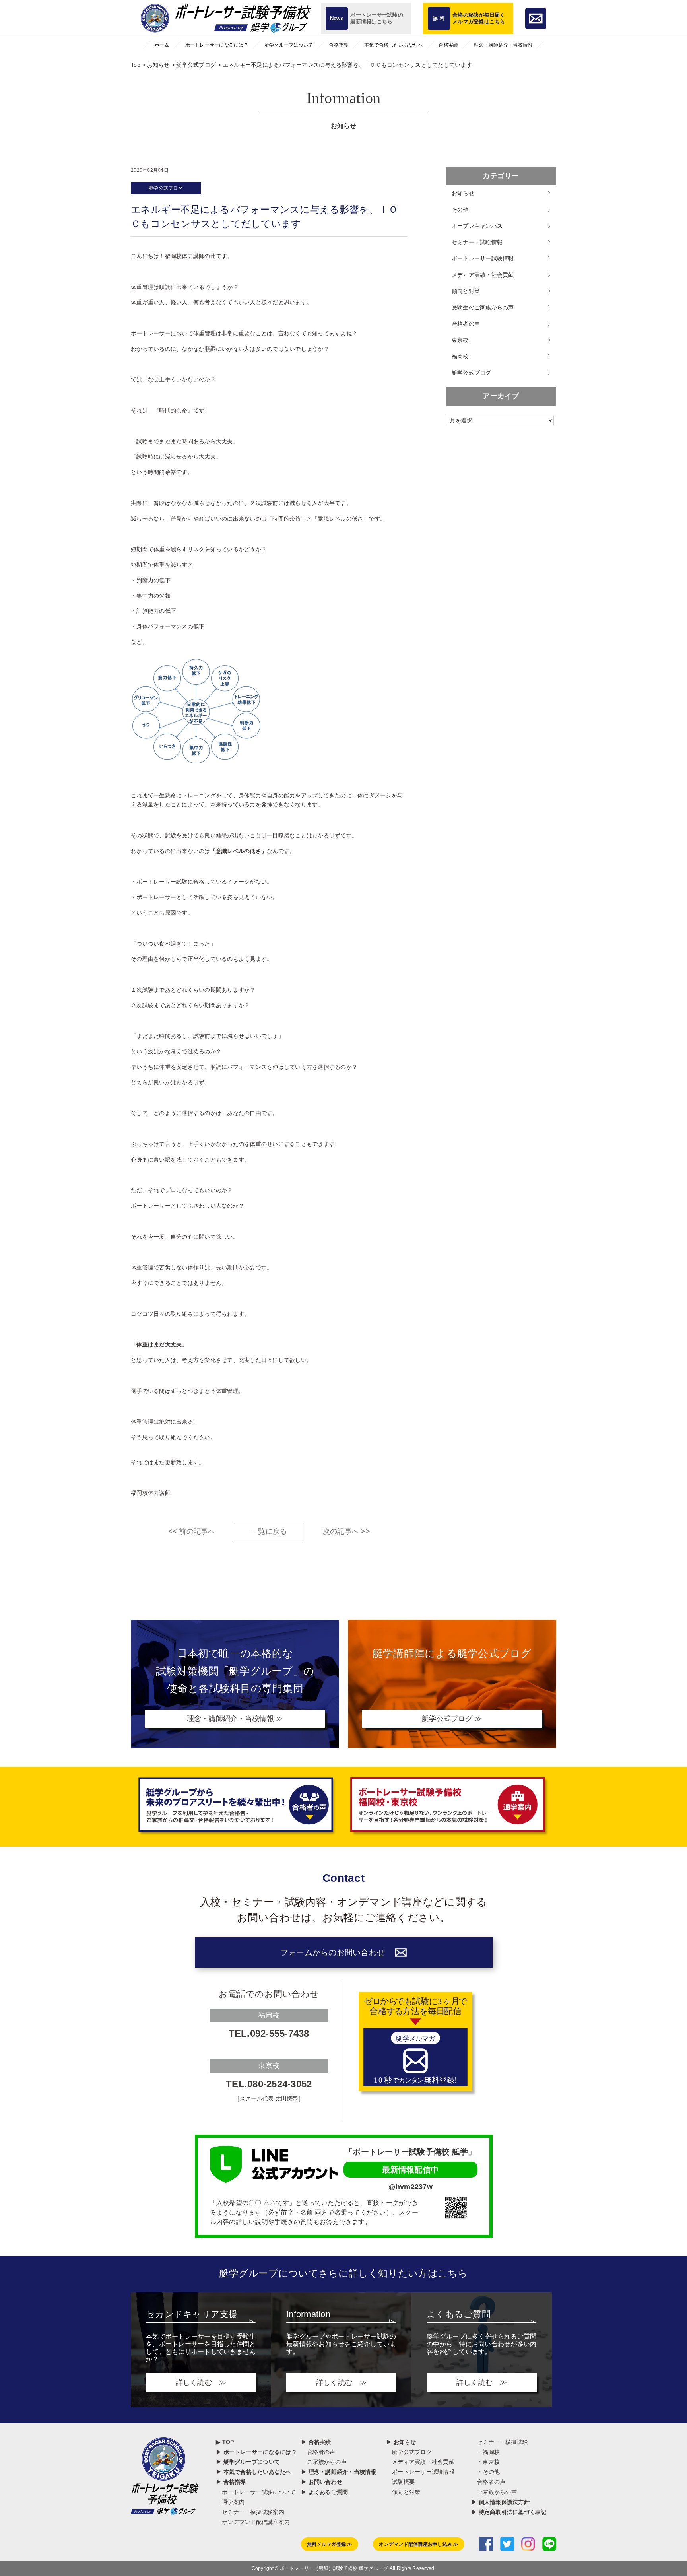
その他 (460, 210)
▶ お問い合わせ (322, 2482)
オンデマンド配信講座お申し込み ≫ (418, 2544)
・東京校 (488, 2462)
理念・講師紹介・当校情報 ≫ (235, 1719)
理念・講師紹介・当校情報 (503, 45)
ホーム (162, 45)
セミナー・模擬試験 (503, 2442)
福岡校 (460, 356)
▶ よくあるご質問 (324, 2492)
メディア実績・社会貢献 (483, 275)
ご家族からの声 (327, 2462)
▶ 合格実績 (316, 2442)
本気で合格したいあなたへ (393, 45)
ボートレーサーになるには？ (217, 45)
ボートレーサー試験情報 (483, 258)
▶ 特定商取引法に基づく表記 (509, 2512)
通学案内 (233, 2502)
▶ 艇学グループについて (248, 2462)
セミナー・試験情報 (477, 242)
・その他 (488, 2472)
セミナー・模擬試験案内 (253, 2512)
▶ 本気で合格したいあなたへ (254, 2472)
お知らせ (463, 193)
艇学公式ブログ (166, 188)
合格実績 (448, 45)
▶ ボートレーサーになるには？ (256, 2452)
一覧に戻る (269, 1531)
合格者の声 (466, 324)
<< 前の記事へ (192, 1531)
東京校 (460, 340)
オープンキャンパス (477, 226)
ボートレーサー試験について (259, 2492)
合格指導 (339, 45)
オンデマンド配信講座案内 (256, 2522)
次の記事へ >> (346, 1531)
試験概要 (403, 2482)
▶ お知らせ (401, 2442)
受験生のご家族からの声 (483, 307)
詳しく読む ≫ (201, 2382)
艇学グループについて (289, 45)
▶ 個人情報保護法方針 (500, 2502)
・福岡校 (488, 2452)
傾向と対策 (466, 291)
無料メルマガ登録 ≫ (330, 2544)
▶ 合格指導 (231, 2482)
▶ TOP (225, 2442)
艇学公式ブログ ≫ (452, 1719)
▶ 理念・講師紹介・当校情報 (339, 2472)
